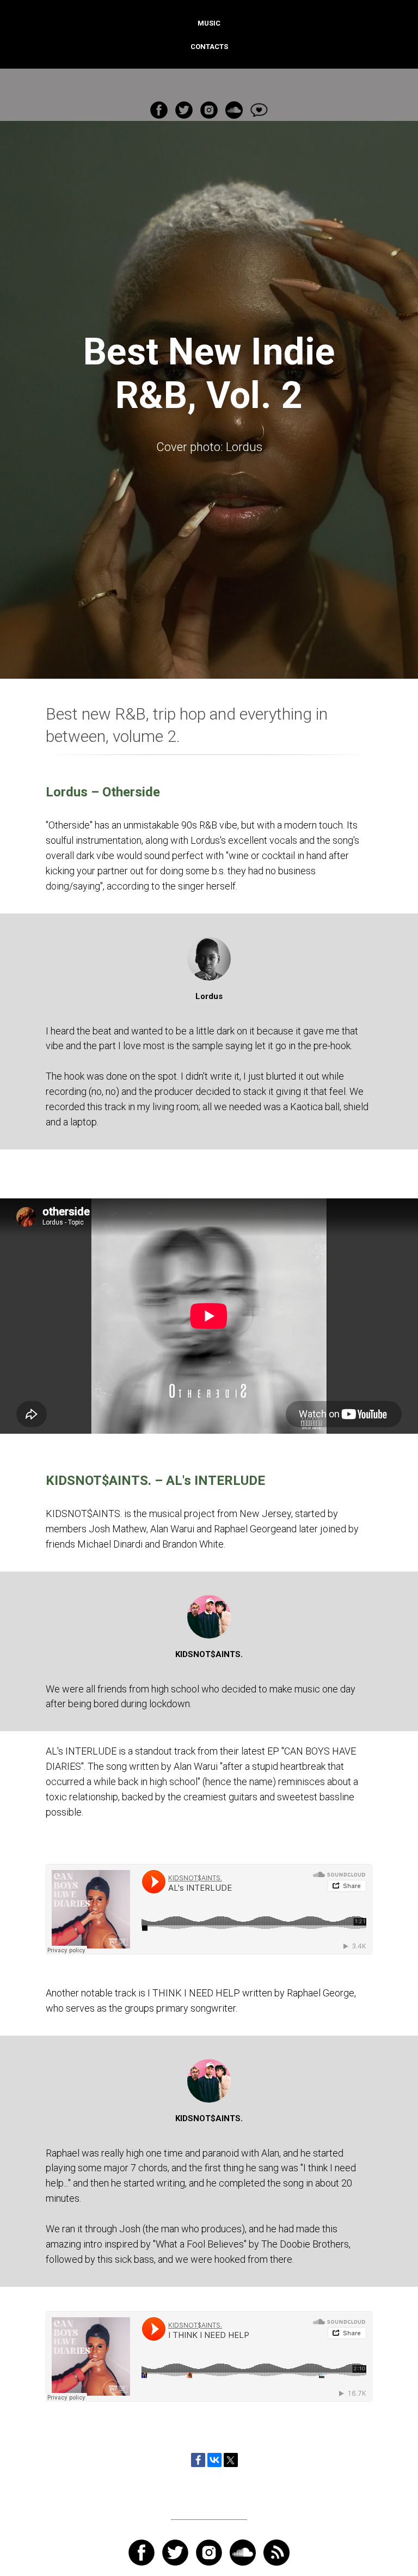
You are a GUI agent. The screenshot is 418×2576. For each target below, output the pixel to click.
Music (209, 23)
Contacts (209, 47)
